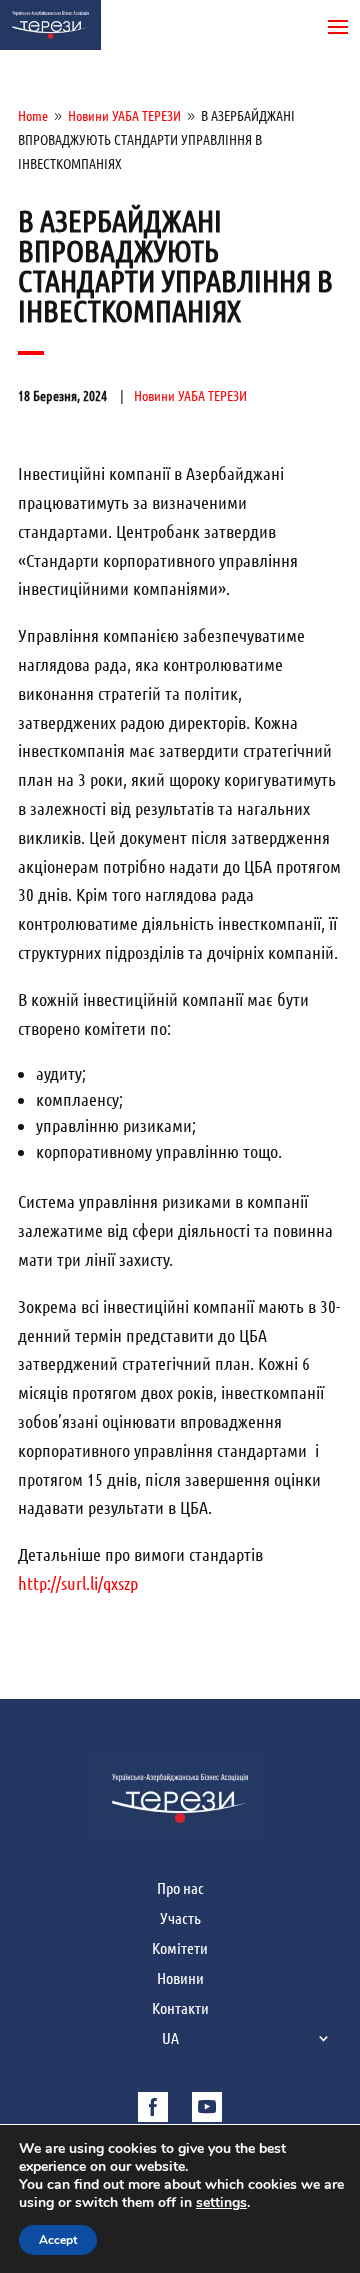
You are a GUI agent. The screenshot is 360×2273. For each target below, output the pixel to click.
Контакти (180, 2009)
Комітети (180, 1949)
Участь (180, 1919)
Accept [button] (58, 2240)
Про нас (180, 1889)
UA (170, 2039)
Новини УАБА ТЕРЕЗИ (190, 396)
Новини (180, 1979)
